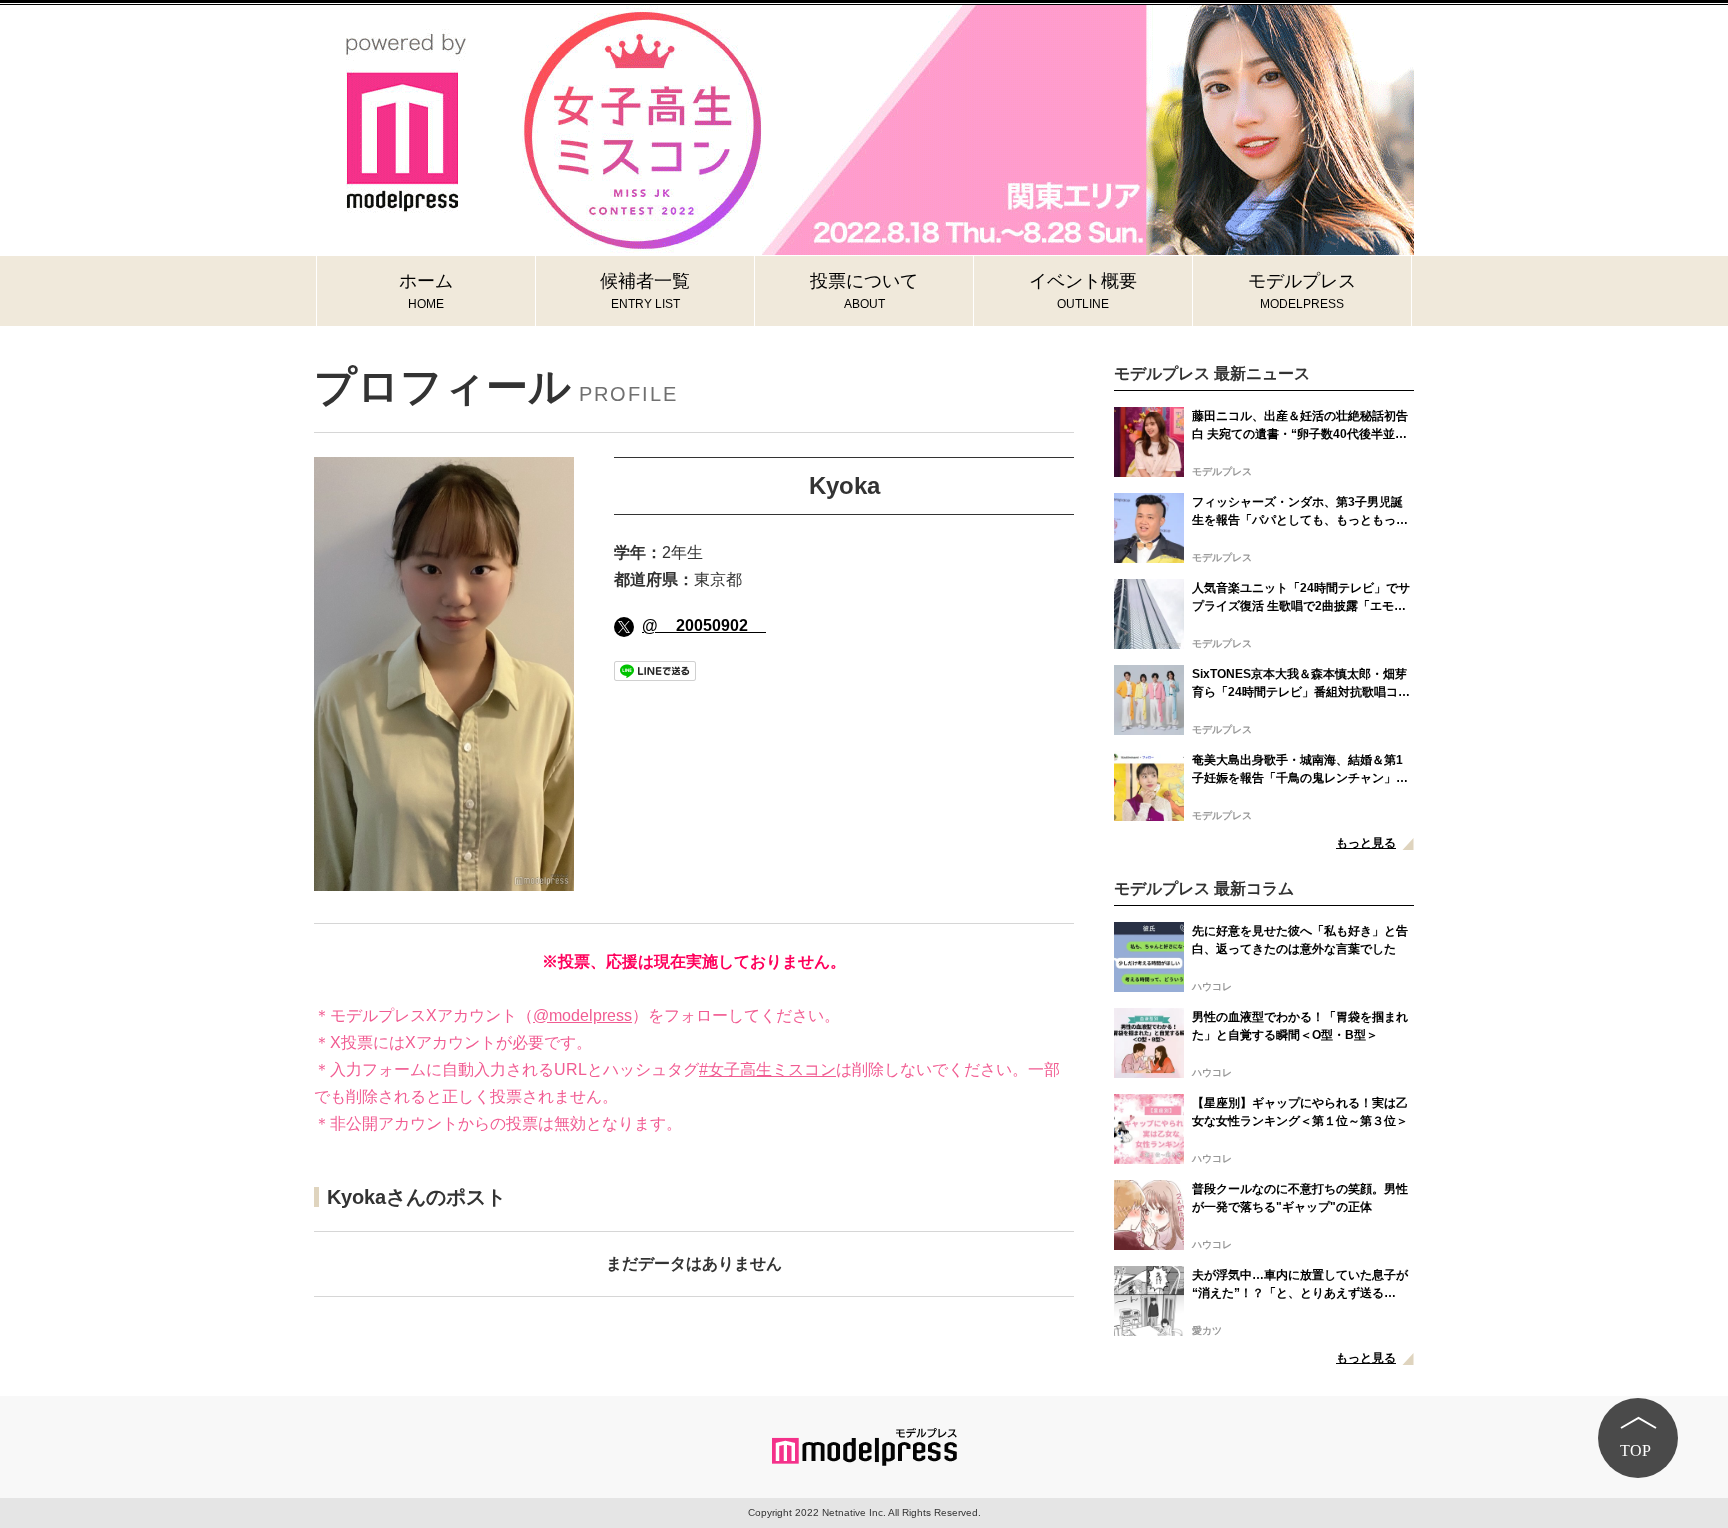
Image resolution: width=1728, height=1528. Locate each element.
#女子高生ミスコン (767, 1069)
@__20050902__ (704, 625)
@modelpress (582, 1015)
